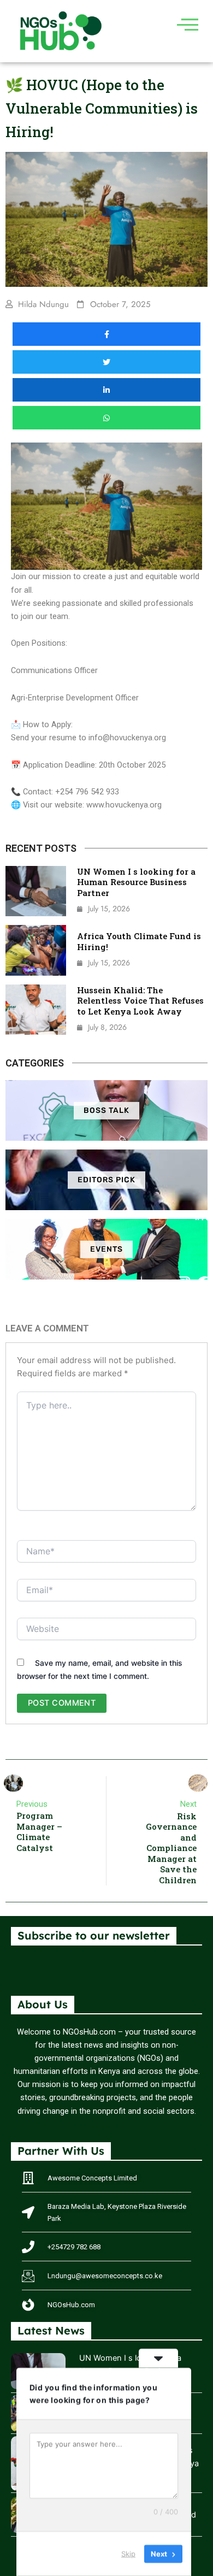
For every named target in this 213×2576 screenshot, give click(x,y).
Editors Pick (106, 1180)
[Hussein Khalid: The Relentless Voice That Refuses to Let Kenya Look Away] (36, 1010)
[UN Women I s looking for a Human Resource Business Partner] (36, 891)
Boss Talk (106, 1110)
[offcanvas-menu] (188, 24)
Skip (128, 2554)
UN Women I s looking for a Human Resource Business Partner (136, 882)
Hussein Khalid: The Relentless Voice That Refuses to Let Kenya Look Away (140, 1001)
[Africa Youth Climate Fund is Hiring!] (36, 950)
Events (106, 1249)
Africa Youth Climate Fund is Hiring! (139, 941)
